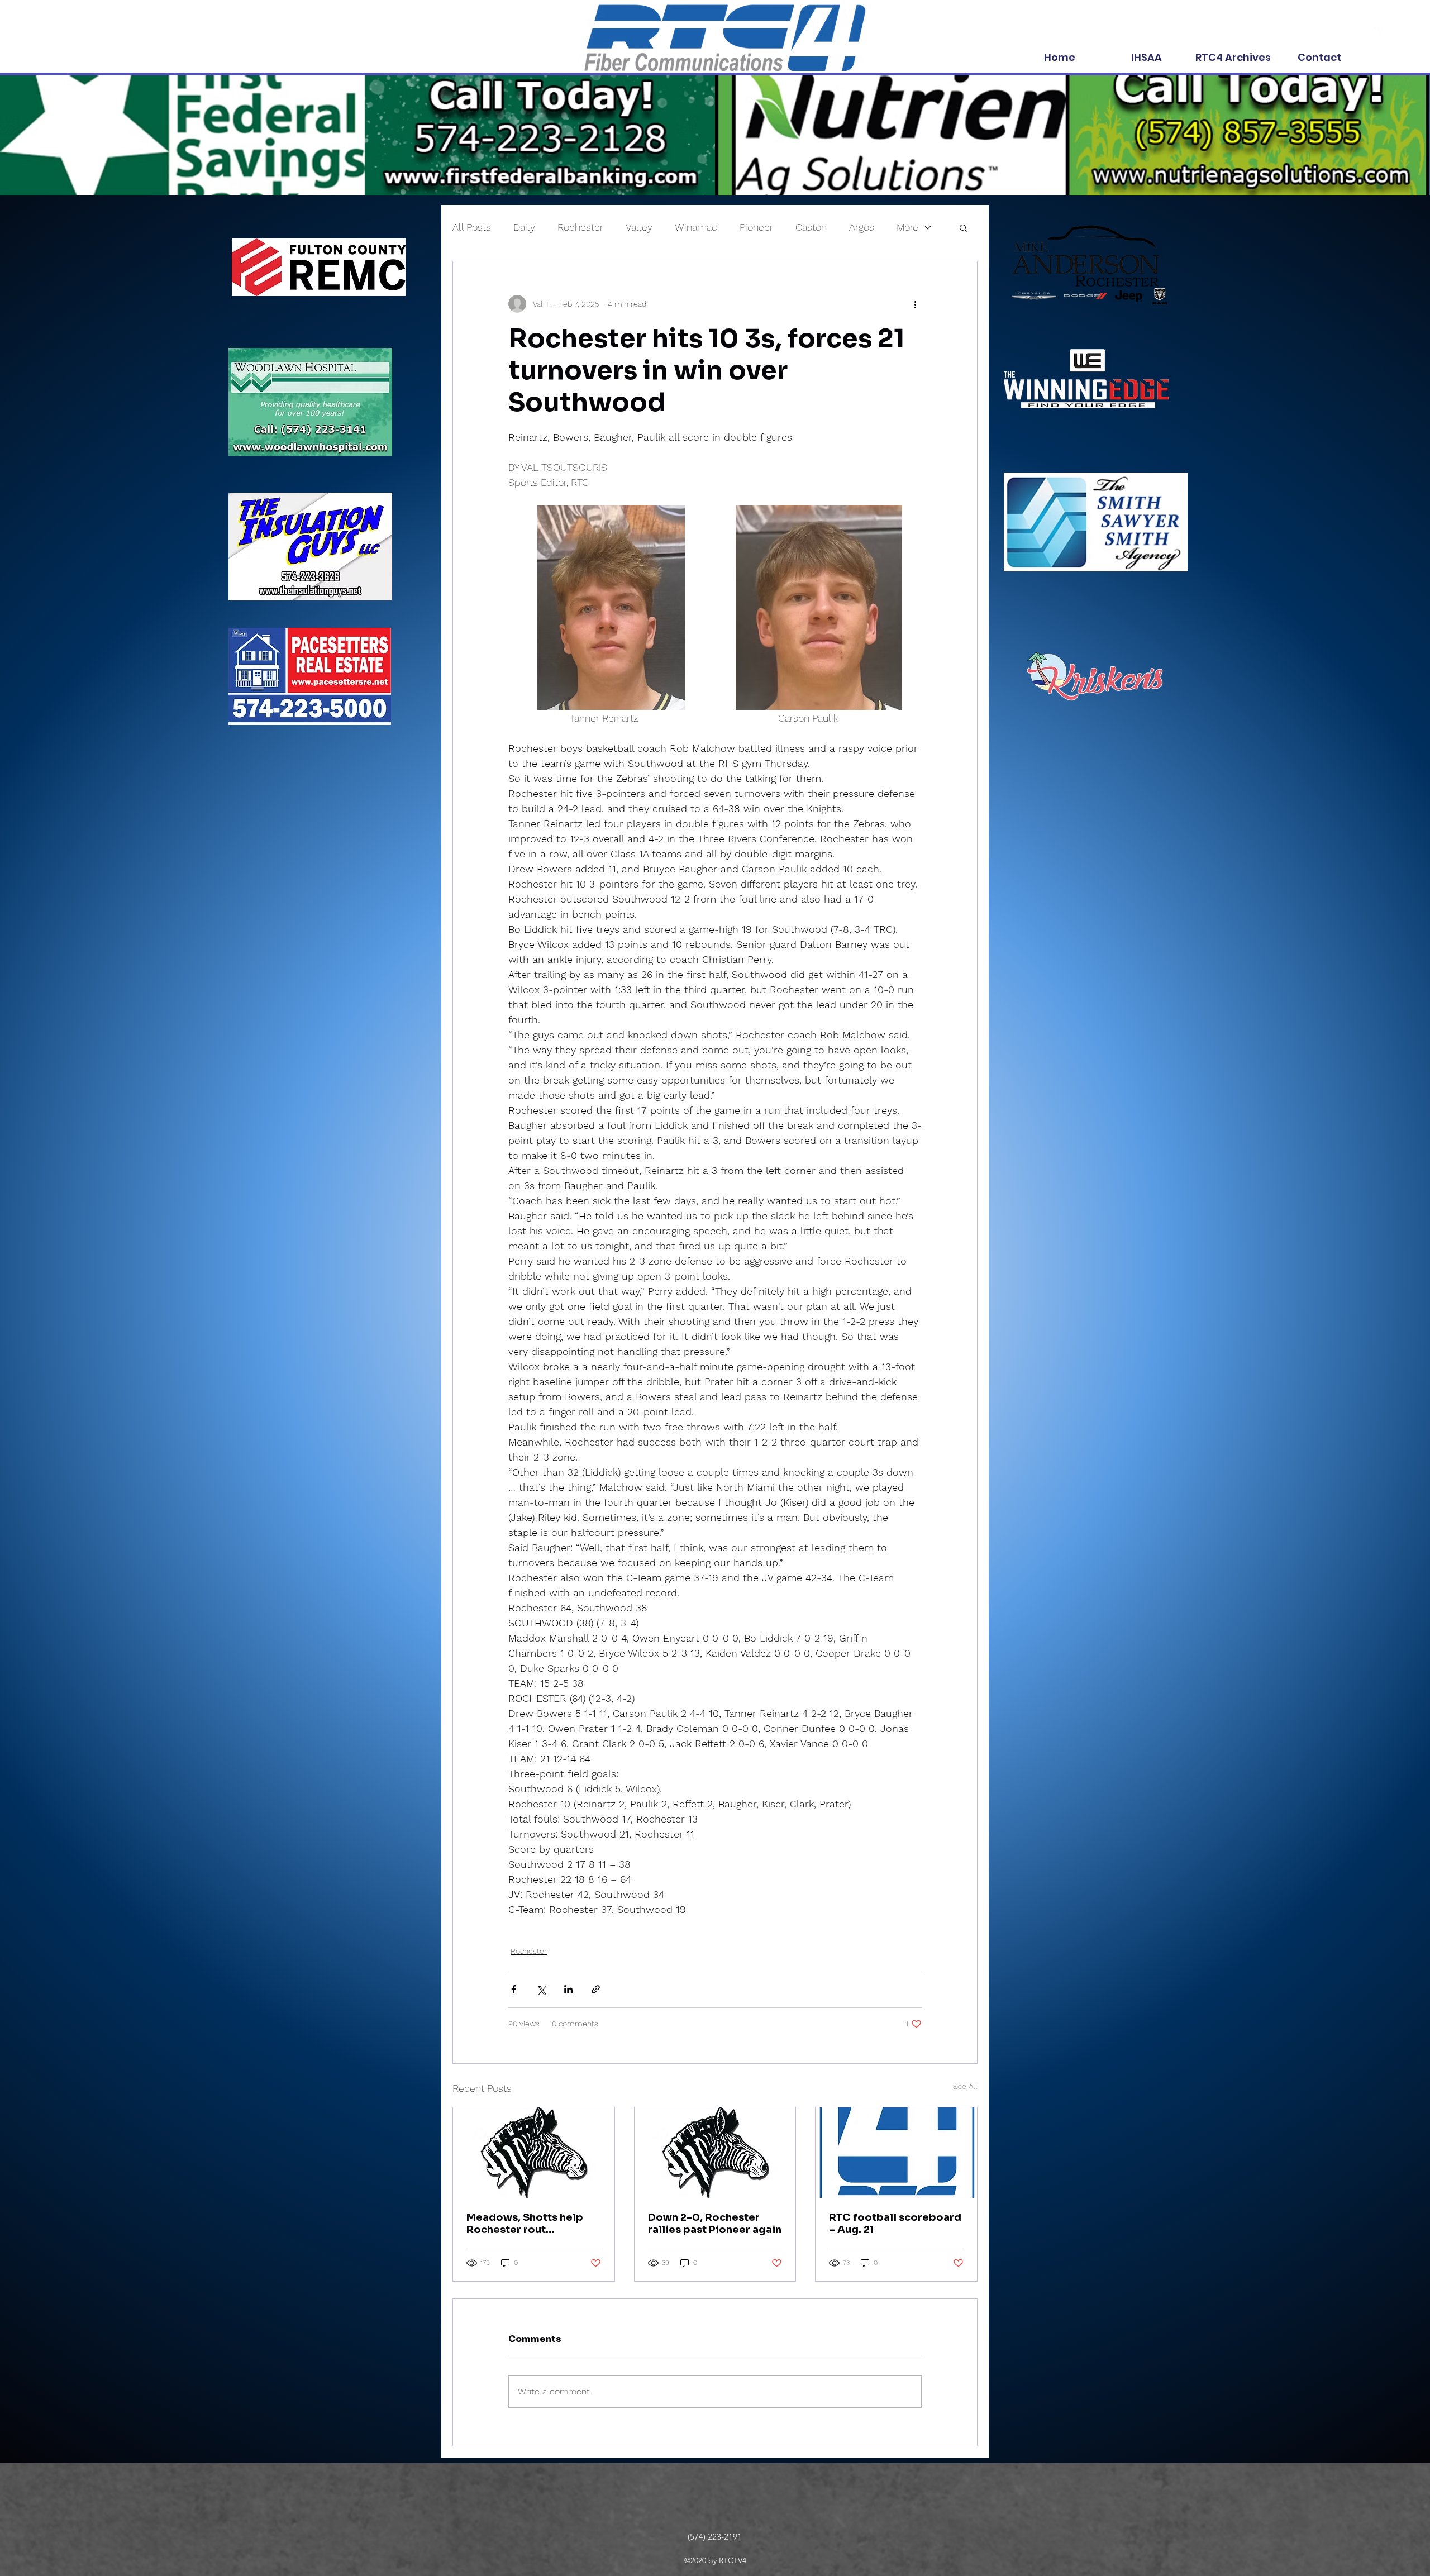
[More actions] (915, 304)
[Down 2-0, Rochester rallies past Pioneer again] (715, 2153)
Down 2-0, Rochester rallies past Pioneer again (715, 2224)
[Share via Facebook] (514, 1989)
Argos (862, 227)
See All (965, 2086)
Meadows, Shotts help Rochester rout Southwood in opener (525, 2224)
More (907, 227)
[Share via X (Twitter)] (541, 1989)
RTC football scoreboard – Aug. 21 (895, 2224)
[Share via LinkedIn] (568, 1989)
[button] (963, 227)
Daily (524, 227)
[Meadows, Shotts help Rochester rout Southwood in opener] (534, 2153)
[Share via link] (596, 1989)
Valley (639, 227)
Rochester (580, 227)
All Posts (472, 227)
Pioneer (756, 227)
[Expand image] (611, 608)
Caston (811, 227)
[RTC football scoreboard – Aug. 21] (896, 2153)
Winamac (696, 227)
